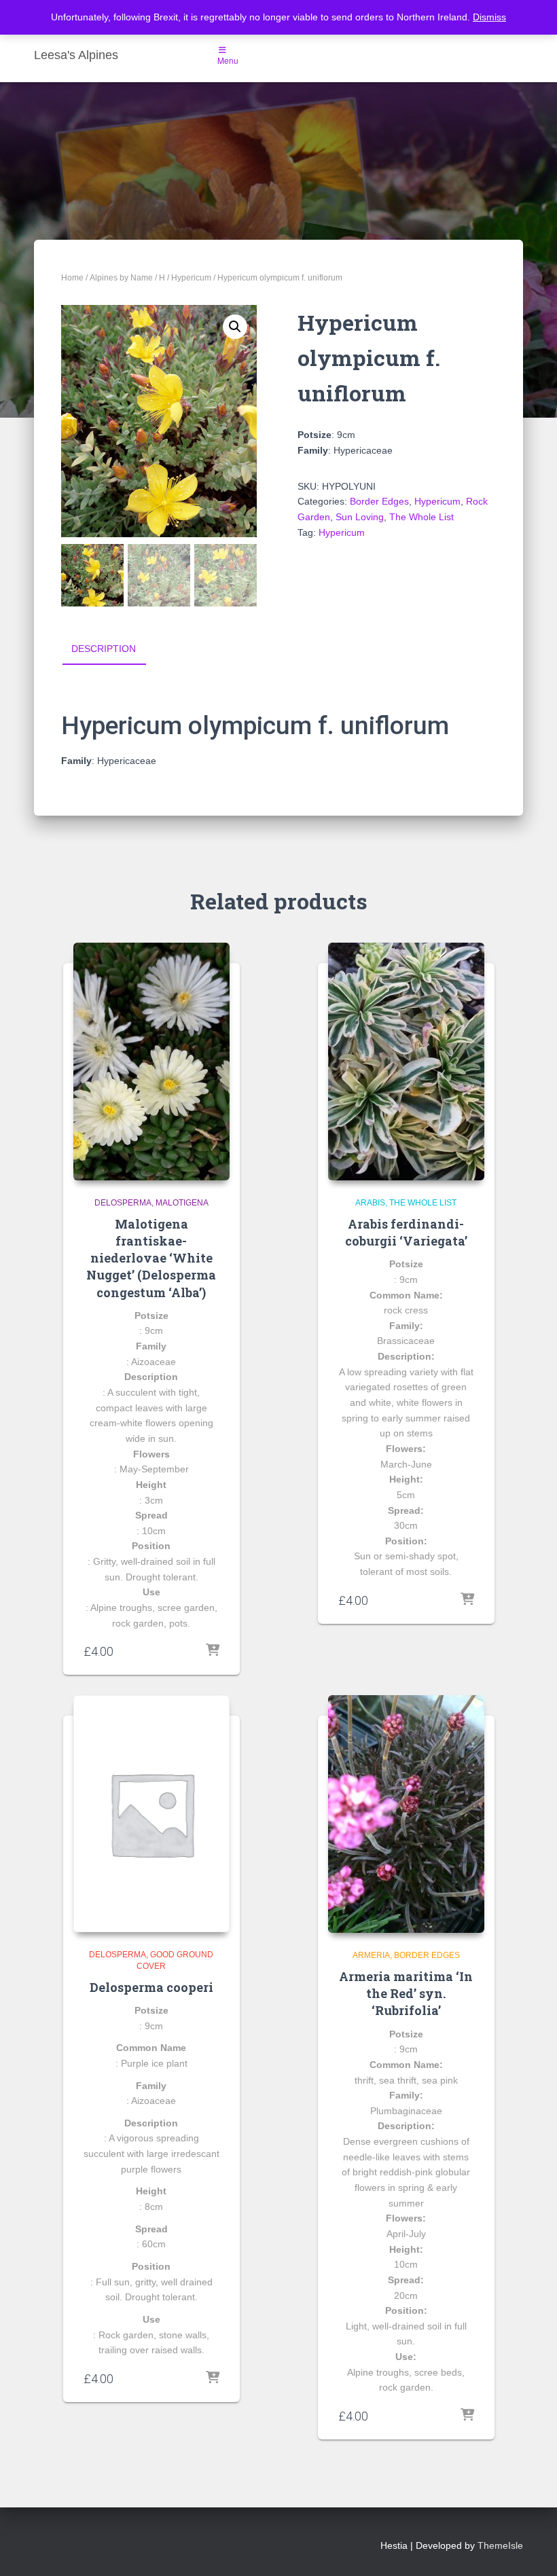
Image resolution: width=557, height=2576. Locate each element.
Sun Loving (360, 517)
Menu (228, 60)
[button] (235, 327)
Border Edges (379, 501)
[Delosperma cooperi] (151, 1814)
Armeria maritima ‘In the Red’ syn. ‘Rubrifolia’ (406, 1993)
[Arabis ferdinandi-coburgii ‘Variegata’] (406, 1062)
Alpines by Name (121, 278)
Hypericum (191, 278)
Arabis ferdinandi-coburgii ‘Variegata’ (406, 1232)
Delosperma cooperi (151, 1987)
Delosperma (123, 1203)
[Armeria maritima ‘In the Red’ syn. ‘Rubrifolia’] (406, 1814)
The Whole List (421, 517)
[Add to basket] (213, 1651)
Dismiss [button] (489, 17)
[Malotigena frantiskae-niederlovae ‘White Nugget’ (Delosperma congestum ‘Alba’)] (151, 1062)
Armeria (371, 1955)
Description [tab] (104, 649)
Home (72, 278)
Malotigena (182, 1203)
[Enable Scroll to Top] (530, 2549)
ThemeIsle (500, 2545)
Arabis (370, 1203)
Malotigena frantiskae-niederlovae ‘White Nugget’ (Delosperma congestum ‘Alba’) (151, 1258)
